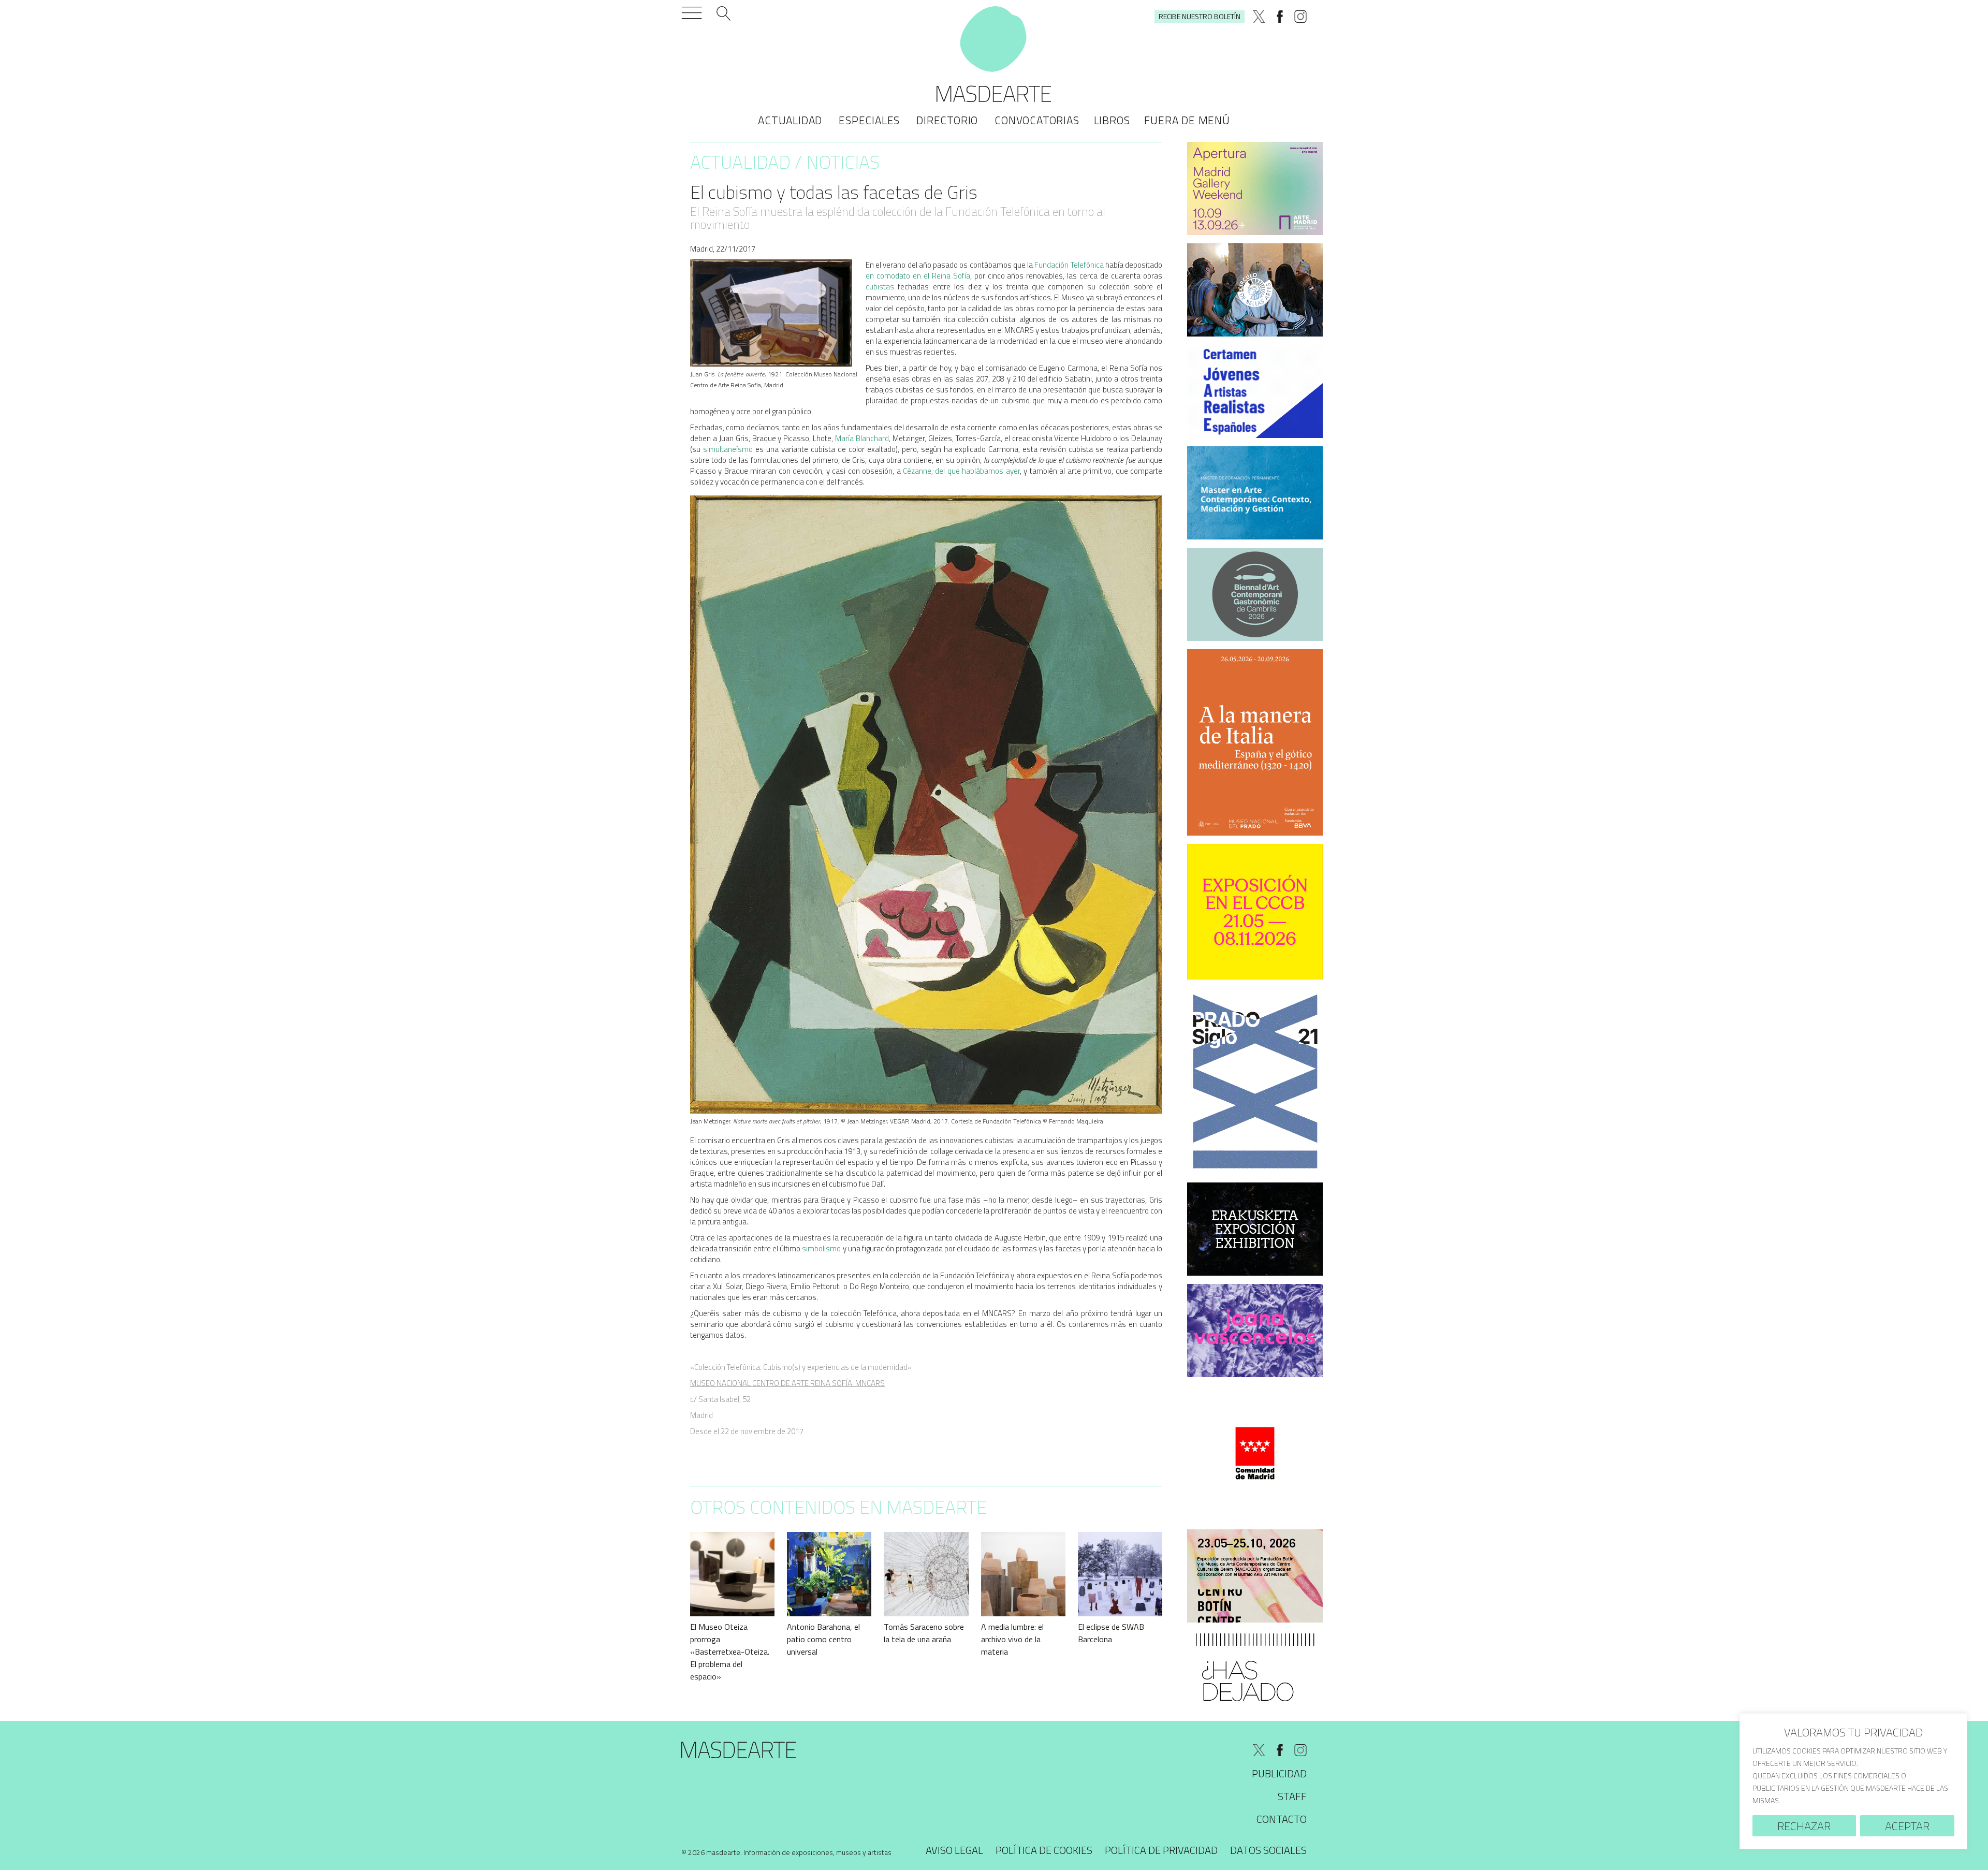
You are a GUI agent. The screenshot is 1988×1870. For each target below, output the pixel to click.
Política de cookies (1044, 1850)
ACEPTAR (1907, 1826)
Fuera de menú (1187, 120)
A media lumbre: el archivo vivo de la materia (1012, 1639)
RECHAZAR (1804, 1826)
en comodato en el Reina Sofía (918, 276)
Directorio (947, 120)
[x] (1259, 17)
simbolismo (821, 1248)
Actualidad (790, 120)
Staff (1292, 1796)
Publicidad (1279, 1773)
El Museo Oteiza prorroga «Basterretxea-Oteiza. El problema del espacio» (730, 1652)
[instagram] (1300, 17)
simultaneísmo (728, 449)
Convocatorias (1037, 120)
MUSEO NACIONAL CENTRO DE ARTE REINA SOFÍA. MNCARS (787, 1383)
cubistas (880, 287)
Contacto (1282, 1819)
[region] (1853, 1781)
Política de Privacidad (1161, 1850)
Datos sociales (1268, 1850)
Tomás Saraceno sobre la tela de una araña (924, 1633)
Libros (1112, 120)
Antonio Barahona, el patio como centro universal (823, 1639)
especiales (869, 120)
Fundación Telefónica (1070, 265)
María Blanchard (862, 438)
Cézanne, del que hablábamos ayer (961, 471)
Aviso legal (954, 1850)
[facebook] (1280, 17)
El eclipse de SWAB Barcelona (1111, 1633)
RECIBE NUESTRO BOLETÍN (1200, 16)
